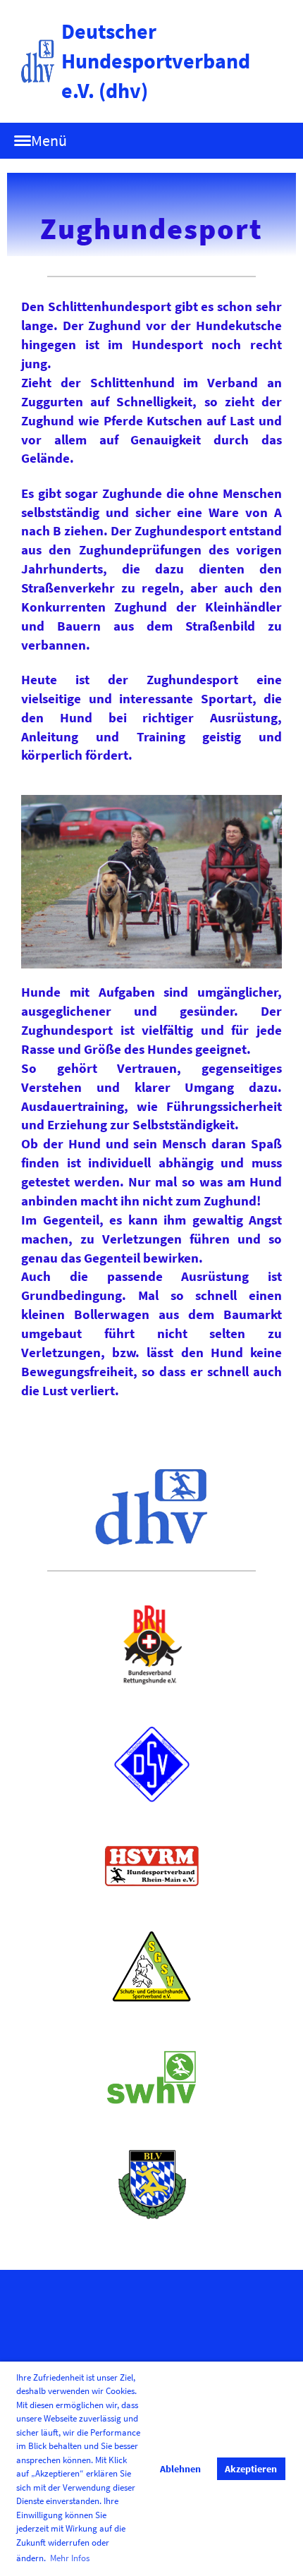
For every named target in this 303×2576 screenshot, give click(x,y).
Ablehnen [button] (180, 2469)
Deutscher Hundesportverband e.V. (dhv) (156, 61)
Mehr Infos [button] (70, 2558)
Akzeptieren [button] (251, 2469)
